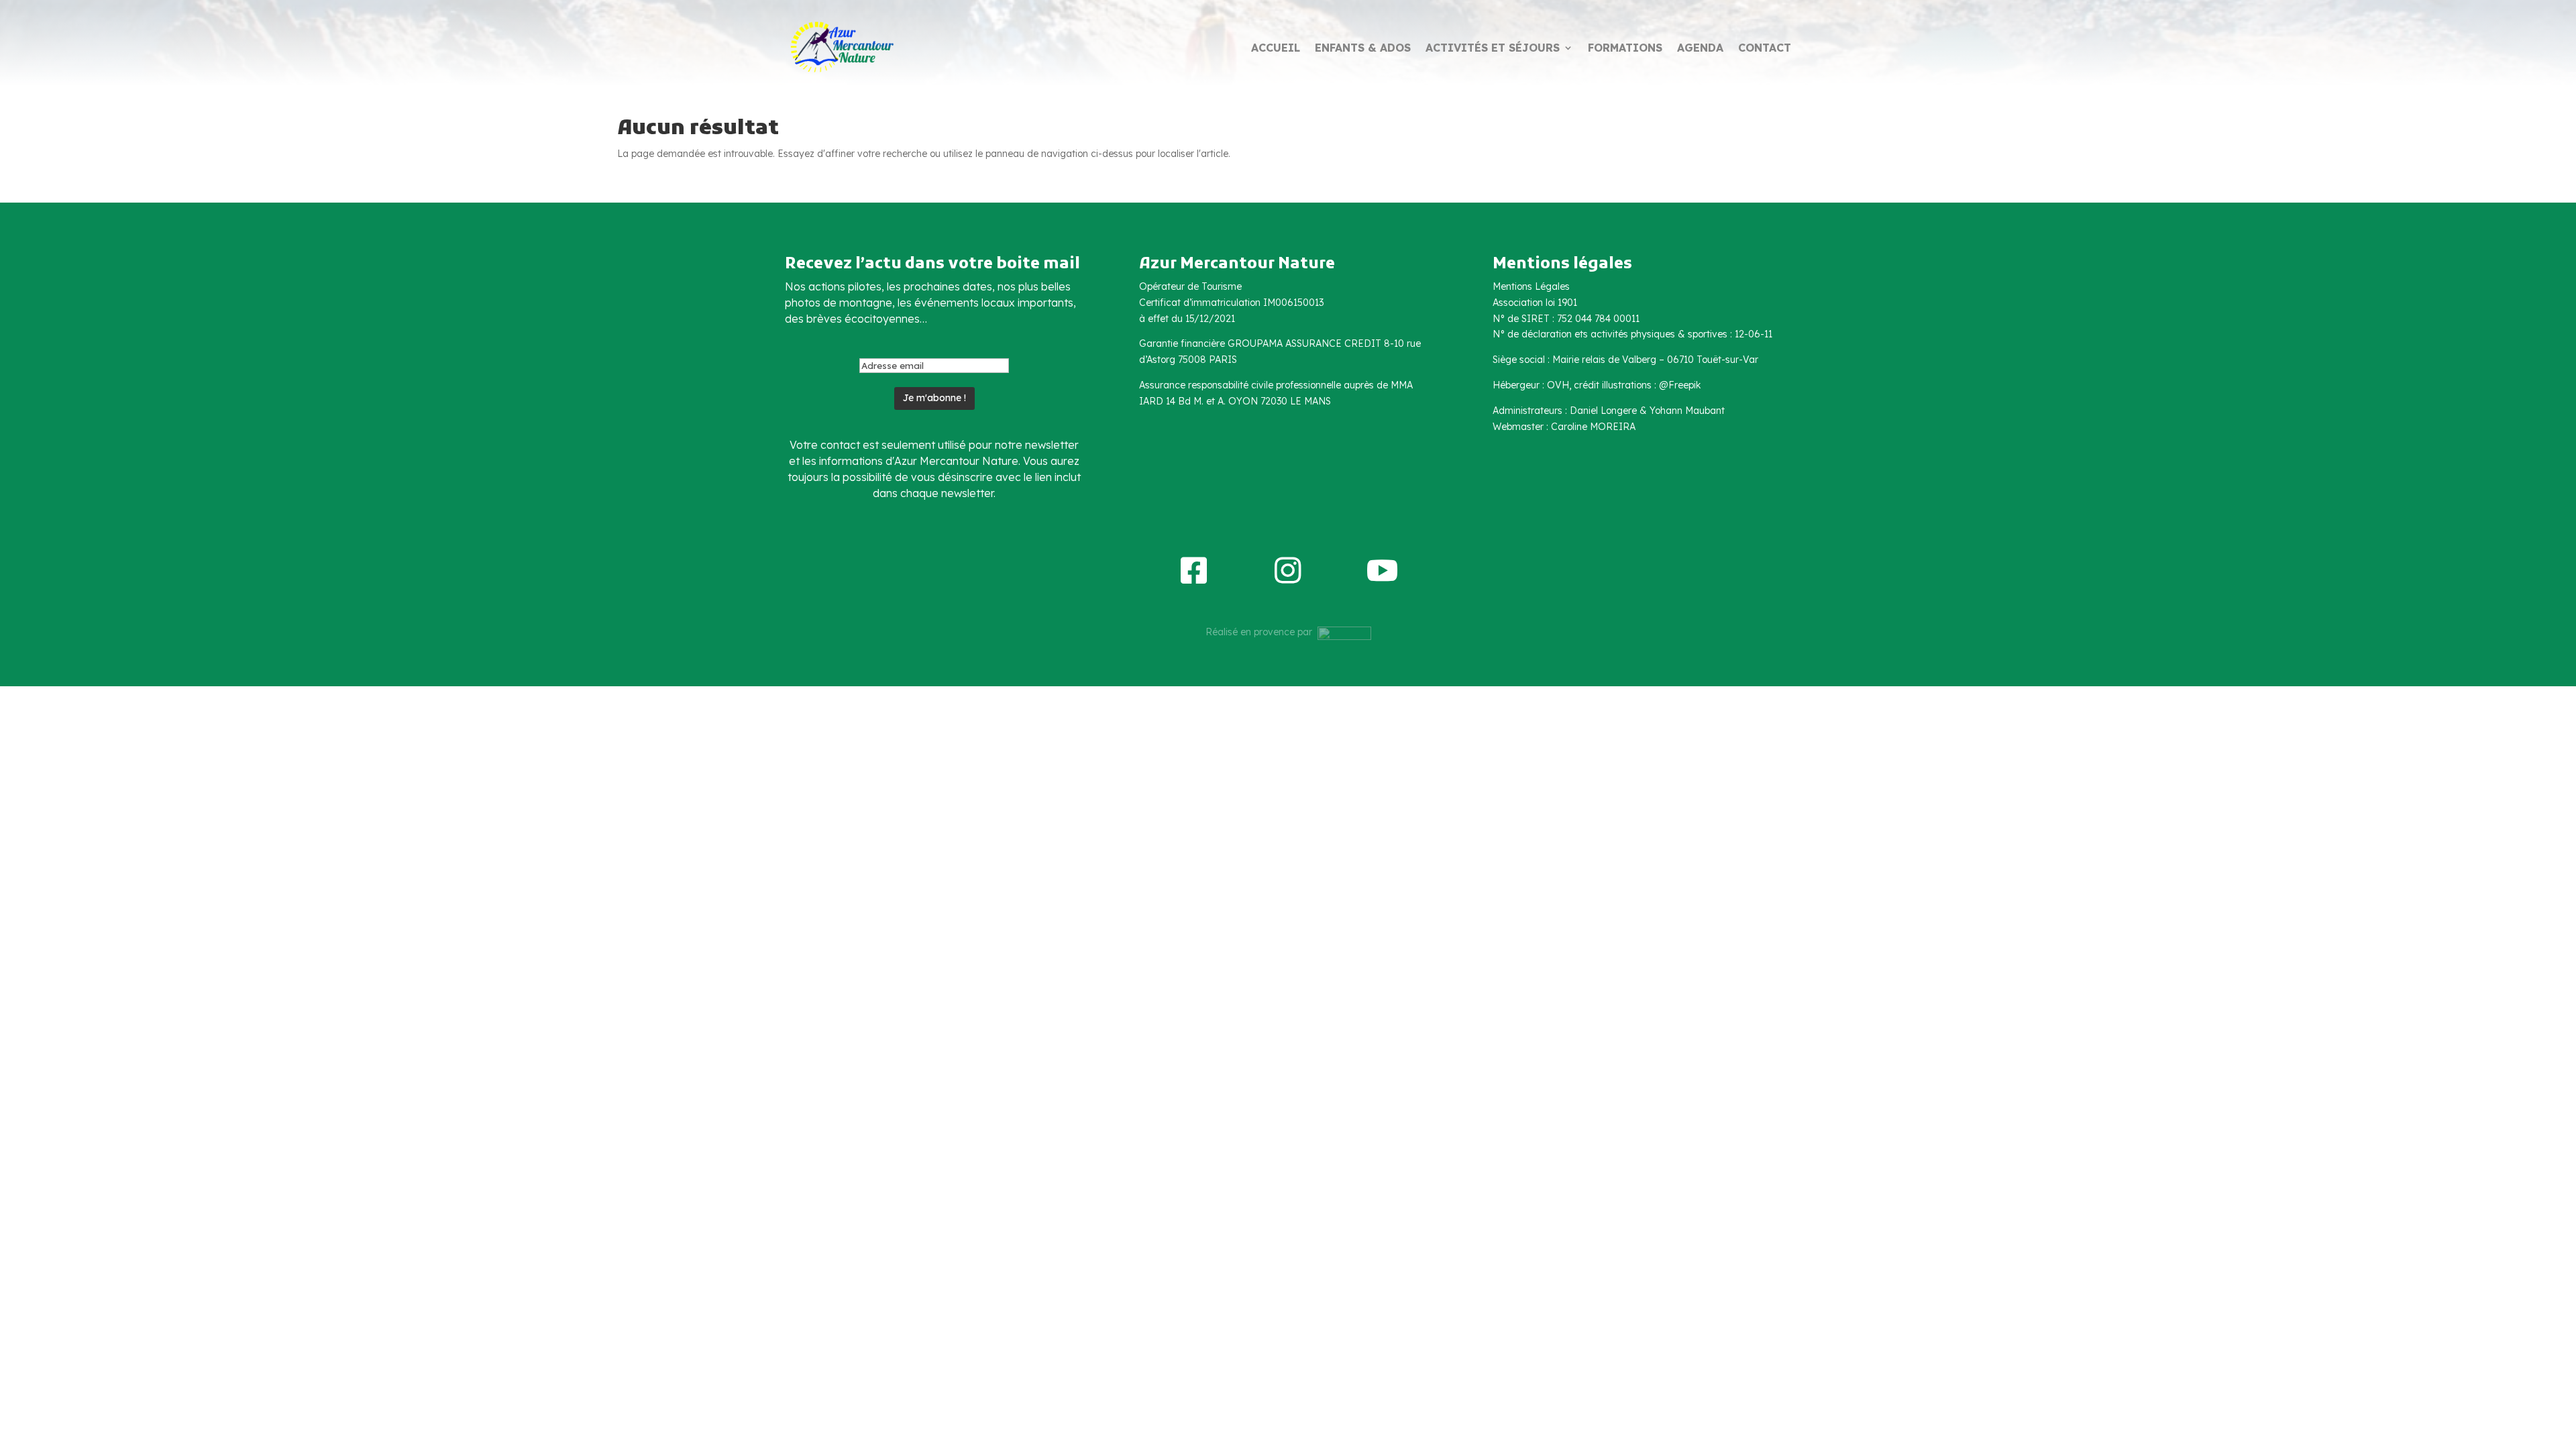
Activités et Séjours (1493, 49)
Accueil (1276, 49)
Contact (1765, 49)
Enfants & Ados (1363, 49)
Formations (1625, 49)
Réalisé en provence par (1262, 632)
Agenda (1700, 49)
